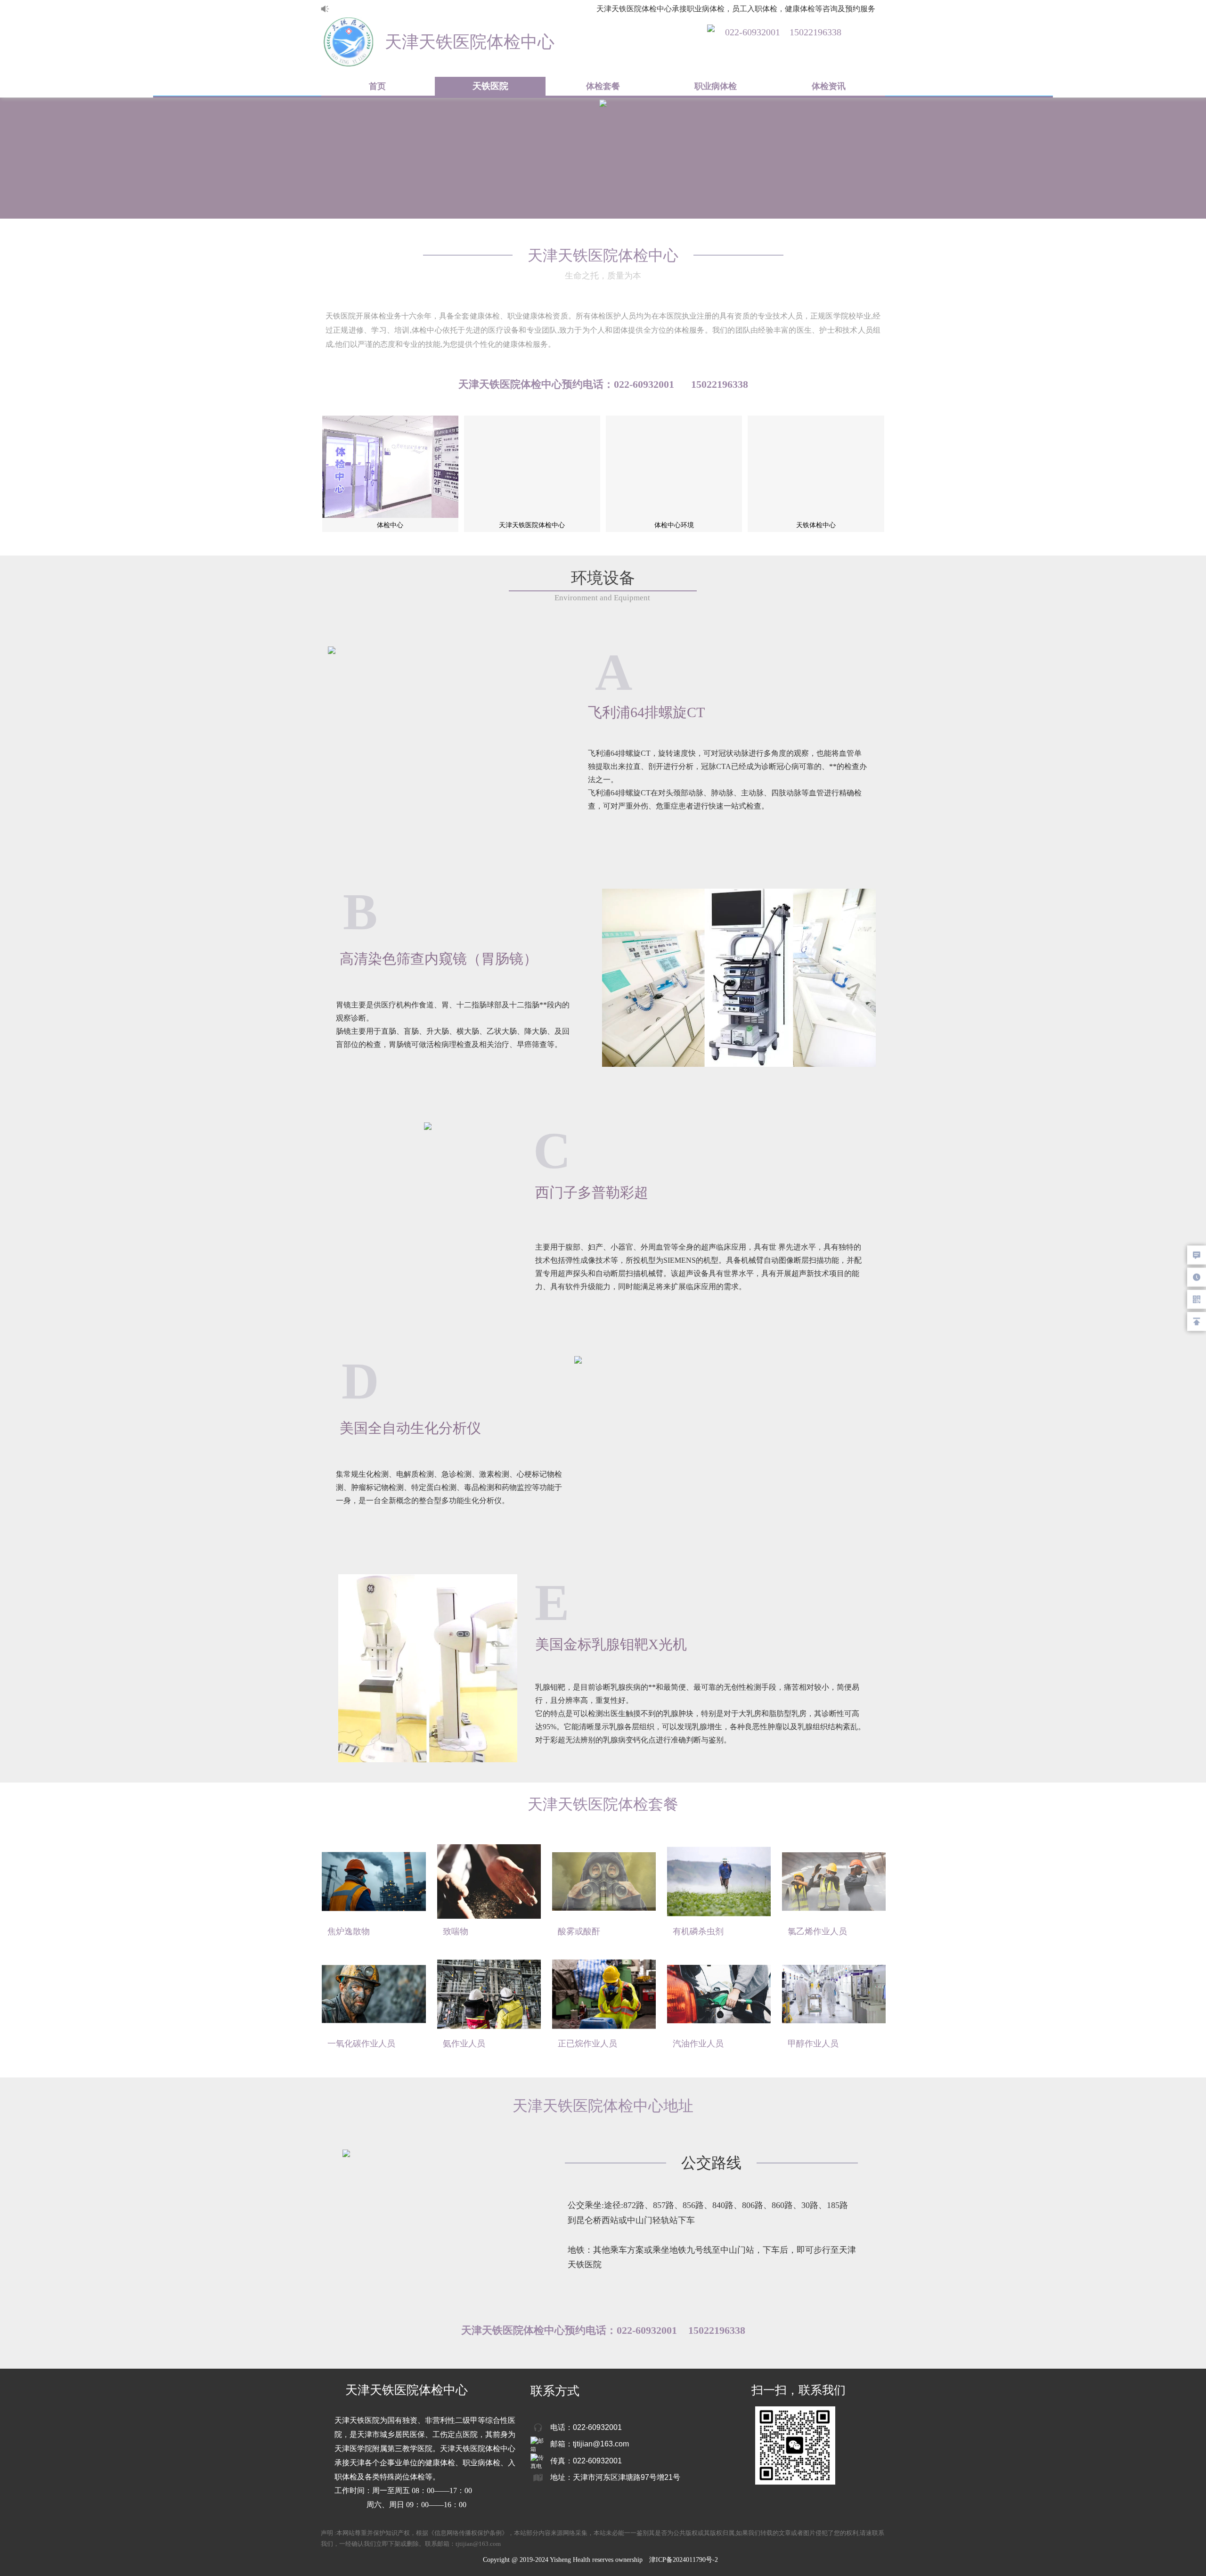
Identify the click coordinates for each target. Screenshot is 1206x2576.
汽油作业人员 (698, 2044)
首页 (377, 86)
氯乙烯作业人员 (817, 1931)
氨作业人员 (464, 2044)
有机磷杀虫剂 (698, 1931)
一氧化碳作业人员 (361, 2044)
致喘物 (456, 1931)
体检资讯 (829, 86)
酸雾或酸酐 (579, 1931)
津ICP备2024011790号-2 (684, 2560)
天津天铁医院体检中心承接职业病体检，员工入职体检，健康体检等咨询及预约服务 (710, 9)
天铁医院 (490, 86)
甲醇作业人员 (813, 2044)
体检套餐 (603, 86)
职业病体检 (716, 86)
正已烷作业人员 (587, 2044)
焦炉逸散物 (349, 1931)
